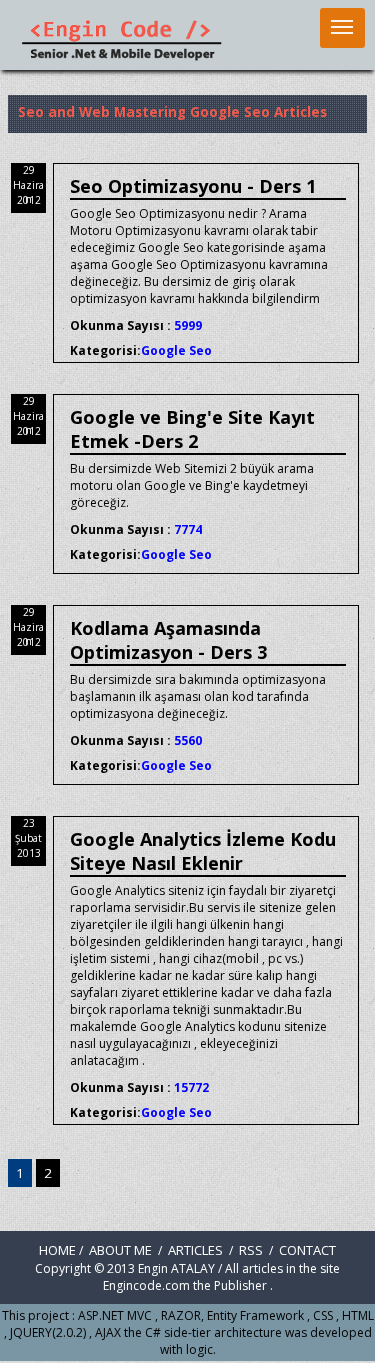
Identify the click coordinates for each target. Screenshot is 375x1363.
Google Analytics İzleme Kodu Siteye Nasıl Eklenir (203, 851)
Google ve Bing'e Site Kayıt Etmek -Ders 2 (192, 429)
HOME (57, 1250)
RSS (251, 1250)
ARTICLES (197, 1250)
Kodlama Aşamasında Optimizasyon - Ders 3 (168, 640)
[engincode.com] (120, 57)
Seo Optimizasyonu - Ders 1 (193, 186)
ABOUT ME (122, 1250)
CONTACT (307, 1250)
